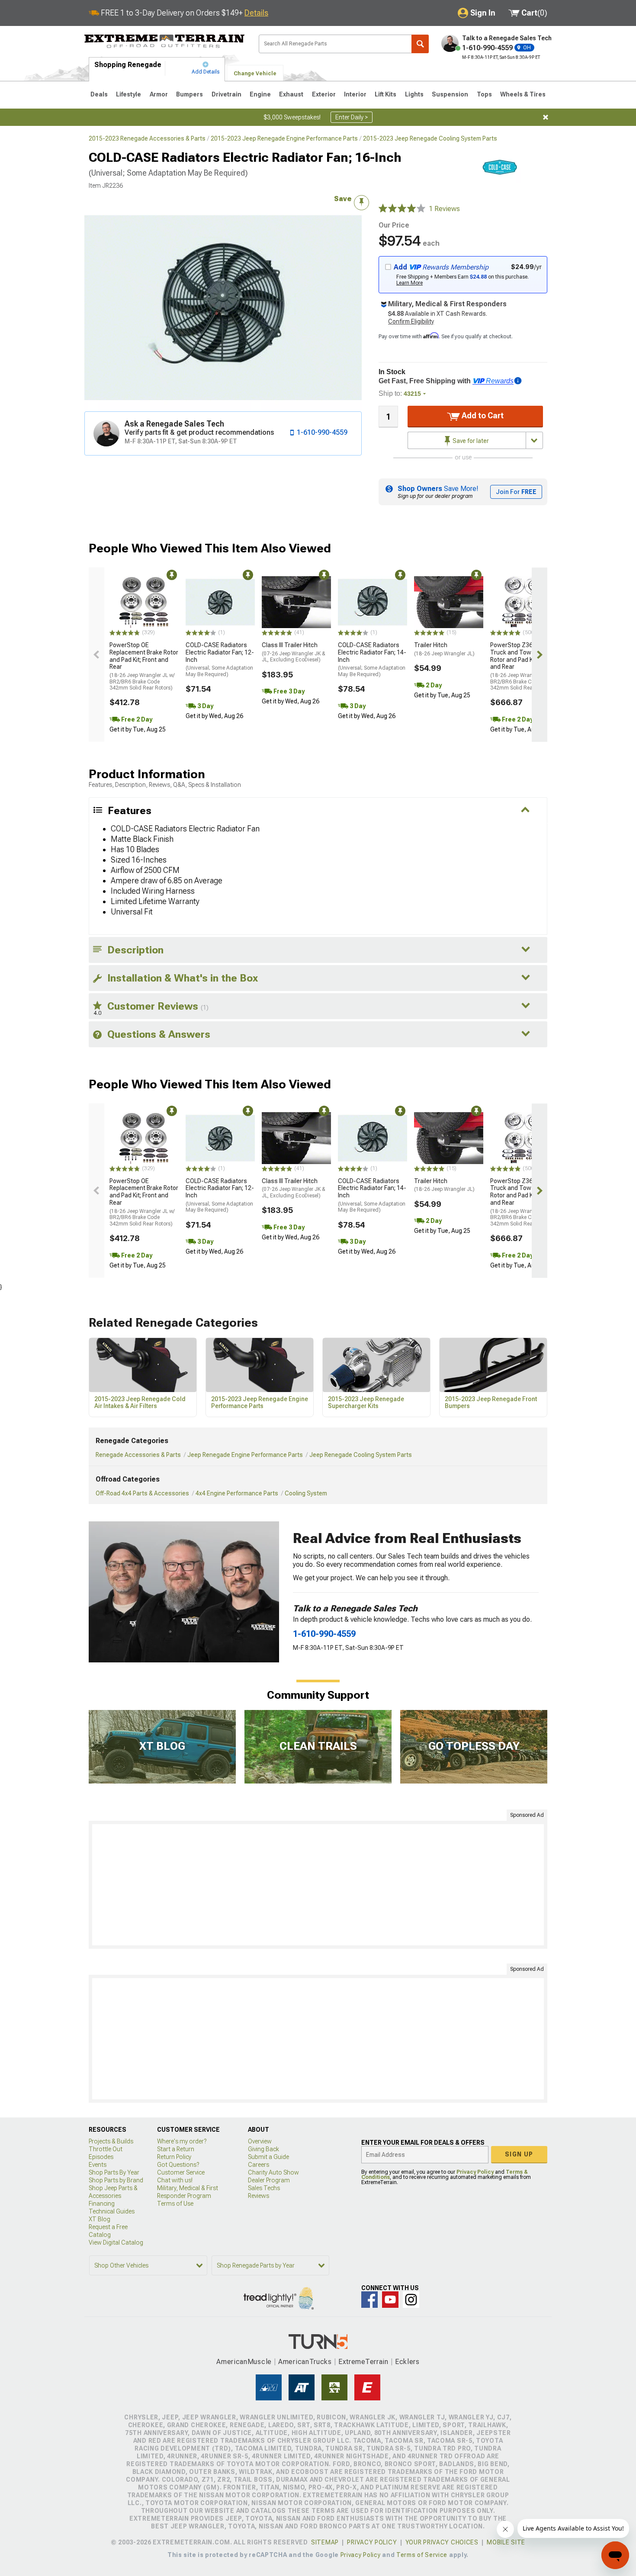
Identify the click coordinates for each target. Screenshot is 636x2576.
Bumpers (190, 94)
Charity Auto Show (273, 2172)
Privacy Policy (475, 2172)
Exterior (324, 94)
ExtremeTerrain (363, 2362)
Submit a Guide (268, 2157)
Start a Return (176, 2149)
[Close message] (546, 117)
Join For (516, 492)
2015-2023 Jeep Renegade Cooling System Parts (430, 138)
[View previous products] (96, 655)
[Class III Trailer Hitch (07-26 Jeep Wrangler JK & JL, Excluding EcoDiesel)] (296, 602)
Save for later (470, 441)
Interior (355, 94)
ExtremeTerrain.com (165, 42)
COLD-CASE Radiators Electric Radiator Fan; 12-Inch (220, 659)
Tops (484, 94)
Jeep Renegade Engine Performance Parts (245, 1455)
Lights (414, 94)
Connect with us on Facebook (369, 2300)
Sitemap (325, 2542)
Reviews (259, 2196)
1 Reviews (444, 209)
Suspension (450, 94)
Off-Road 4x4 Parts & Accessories (142, 1493)
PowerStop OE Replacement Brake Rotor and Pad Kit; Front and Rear (144, 666)
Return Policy (174, 2157)
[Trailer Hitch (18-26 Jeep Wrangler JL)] (449, 602)
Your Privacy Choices (442, 2542)
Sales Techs (264, 2188)
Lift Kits (385, 94)
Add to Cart (482, 415)
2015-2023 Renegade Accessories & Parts (147, 138)
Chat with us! (175, 2180)
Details (256, 13)
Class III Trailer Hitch (294, 652)
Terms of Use (175, 2204)
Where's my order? (182, 2141)
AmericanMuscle (244, 2362)
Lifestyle (128, 94)
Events (98, 2165)
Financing (102, 2204)
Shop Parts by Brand (116, 2180)
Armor (159, 94)
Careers (259, 2165)
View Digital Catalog (116, 2242)
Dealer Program (269, 2180)
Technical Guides (112, 2211)
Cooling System (306, 1493)
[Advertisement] (318, 1885)
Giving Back (263, 2149)
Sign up (519, 2154)
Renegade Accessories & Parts (138, 1455)
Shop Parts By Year (114, 2172)
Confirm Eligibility (411, 321)
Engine (260, 94)
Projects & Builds (111, 2141)
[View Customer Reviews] (402, 209)
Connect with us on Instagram (411, 2300)
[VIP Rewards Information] (518, 381)
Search (420, 44)
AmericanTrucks (305, 2362)
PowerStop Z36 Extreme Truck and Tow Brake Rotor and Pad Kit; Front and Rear (523, 666)
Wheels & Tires (523, 94)
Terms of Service (422, 2555)
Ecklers (407, 2362)
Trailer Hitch (444, 649)
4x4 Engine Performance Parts (237, 1493)
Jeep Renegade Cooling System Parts (361, 1455)
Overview (260, 2141)
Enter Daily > (352, 117)
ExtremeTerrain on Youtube (390, 2300)
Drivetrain (226, 94)
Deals (99, 94)
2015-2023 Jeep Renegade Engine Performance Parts (284, 138)
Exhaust (291, 94)
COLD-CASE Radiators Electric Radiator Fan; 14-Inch (372, 659)
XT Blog (100, 2219)
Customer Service (181, 2172)
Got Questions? (178, 2165)
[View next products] (540, 655)
